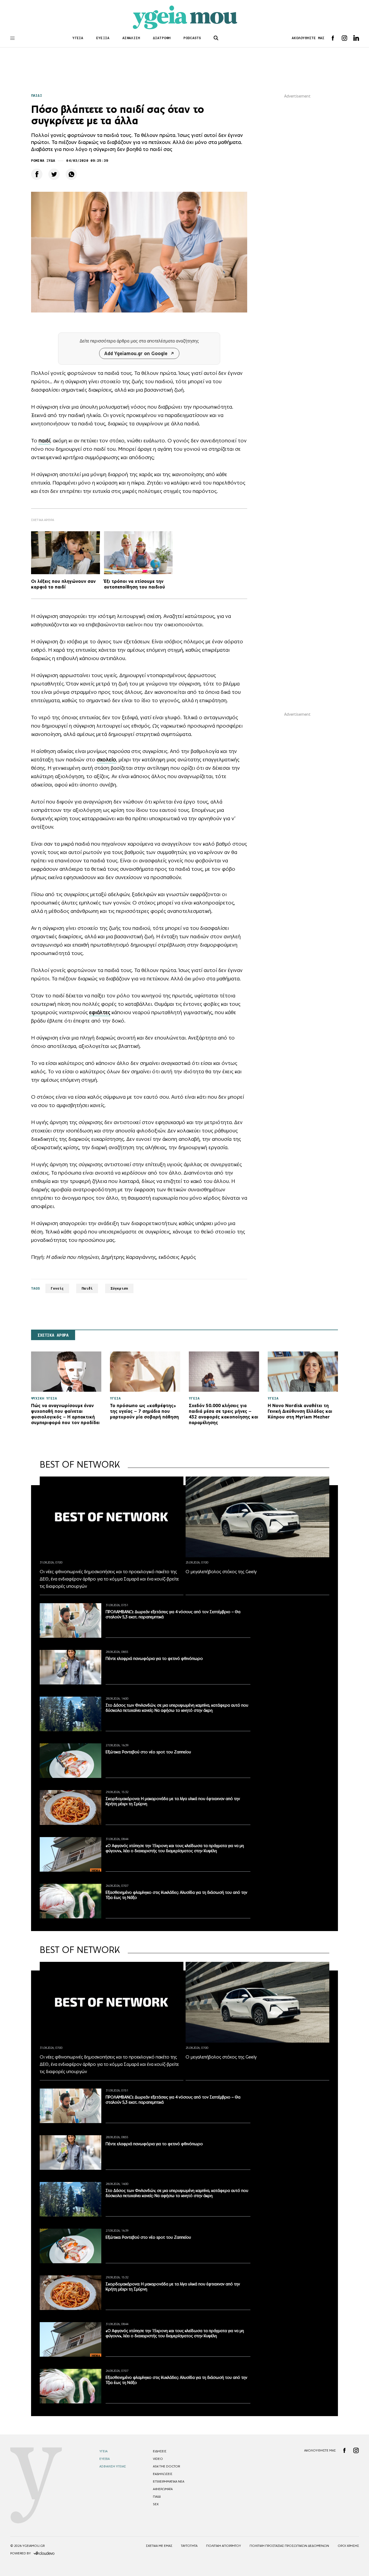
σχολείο (106, 759)
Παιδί (87, 1288)
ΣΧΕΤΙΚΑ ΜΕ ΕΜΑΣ (159, 2546)
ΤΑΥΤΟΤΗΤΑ (189, 2546)
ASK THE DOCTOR (166, 2466)
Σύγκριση (119, 1288)
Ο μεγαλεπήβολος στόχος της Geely (221, 1572)
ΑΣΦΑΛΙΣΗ (131, 38)
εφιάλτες (100, 1012)
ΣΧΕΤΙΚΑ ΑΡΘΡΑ (53, 1335)
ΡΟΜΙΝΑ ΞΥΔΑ (43, 161)
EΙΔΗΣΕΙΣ (160, 2451)
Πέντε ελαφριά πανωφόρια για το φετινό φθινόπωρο (154, 1658)
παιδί (44, 440)
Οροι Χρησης (348, 2546)
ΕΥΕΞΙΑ (103, 38)
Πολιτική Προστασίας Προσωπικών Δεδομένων (289, 2546)
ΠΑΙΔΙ (37, 95)
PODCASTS (192, 38)
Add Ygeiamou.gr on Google (136, 353)
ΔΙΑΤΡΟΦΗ (162, 38)
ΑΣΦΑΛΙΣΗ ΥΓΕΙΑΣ (113, 2466)
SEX (156, 2504)
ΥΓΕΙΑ (78, 38)
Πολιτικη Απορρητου (224, 2546)
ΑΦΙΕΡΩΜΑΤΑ (163, 2489)
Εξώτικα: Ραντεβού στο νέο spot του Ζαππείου (148, 1752)
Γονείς (57, 1288)
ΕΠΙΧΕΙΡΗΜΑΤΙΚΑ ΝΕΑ (169, 2481)
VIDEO (158, 2459)
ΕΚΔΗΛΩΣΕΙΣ (163, 2474)
